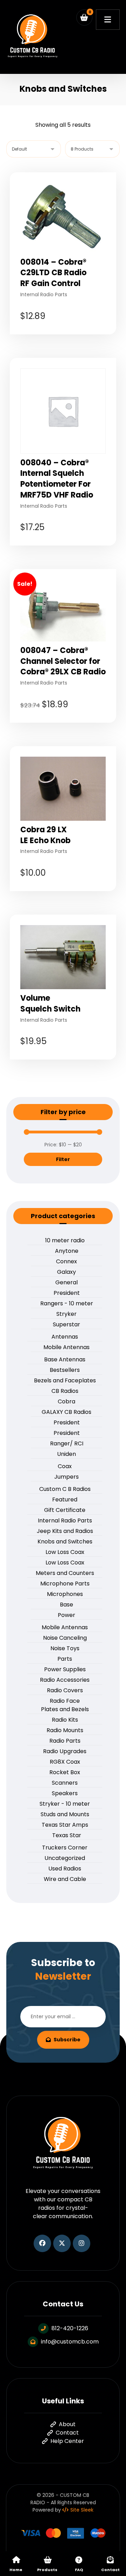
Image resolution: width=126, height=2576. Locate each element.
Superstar (66, 1324)
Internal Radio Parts (65, 1520)
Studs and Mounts (65, 1814)
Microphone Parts (65, 1584)
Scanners (65, 1783)
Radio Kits (65, 1720)
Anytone (67, 1251)
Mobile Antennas (66, 1347)
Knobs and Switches (65, 1542)
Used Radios (65, 1869)
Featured (65, 1499)
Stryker (66, 1314)
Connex (66, 1261)
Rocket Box (65, 1772)
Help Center (67, 2441)
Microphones (65, 1594)
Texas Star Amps (65, 1825)
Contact (67, 2433)
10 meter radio (65, 1240)
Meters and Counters (65, 1573)
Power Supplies (65, 1669)
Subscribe (67, 2040)
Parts (65, 1659)
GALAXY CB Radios (66, 1412)
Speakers (65, 1793)
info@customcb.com (70, 2342)
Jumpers (66, 1477)
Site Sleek (82, 2510)
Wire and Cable (65, 1879)
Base (66, 1605)
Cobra (66, 1401)
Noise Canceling (65, 1638)
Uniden (66, 1454)
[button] (84, 18)
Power (66, 1615)
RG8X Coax (65, 1762)
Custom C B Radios (65, 1489)
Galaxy (66, 1272)
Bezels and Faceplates (65, 1380)
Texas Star (67, 1835)
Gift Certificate (65, 1510)
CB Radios (65, 1391)
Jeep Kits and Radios (65, 1531)
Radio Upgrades (65, 1751)
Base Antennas (65, 1359)
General (66, 1282)
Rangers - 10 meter (67, 1303)
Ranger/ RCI (67, 1443)
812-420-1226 (70, 2328)
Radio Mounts (65, 1730)
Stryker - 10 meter (65, 1804)
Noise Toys (65, 1648)
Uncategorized (65, 1858)
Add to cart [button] (68, 339)
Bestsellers (65, 1370)
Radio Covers (65, 1690)
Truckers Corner (65, 1848)
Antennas (65, 1337)
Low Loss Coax (65, 1552)
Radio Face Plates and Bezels (65, 1705)
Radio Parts (65, 1741)
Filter (63, 1159)
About (67, 2424)
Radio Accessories (65, 1680)
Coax (65, 1466)
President (67, 1293)
